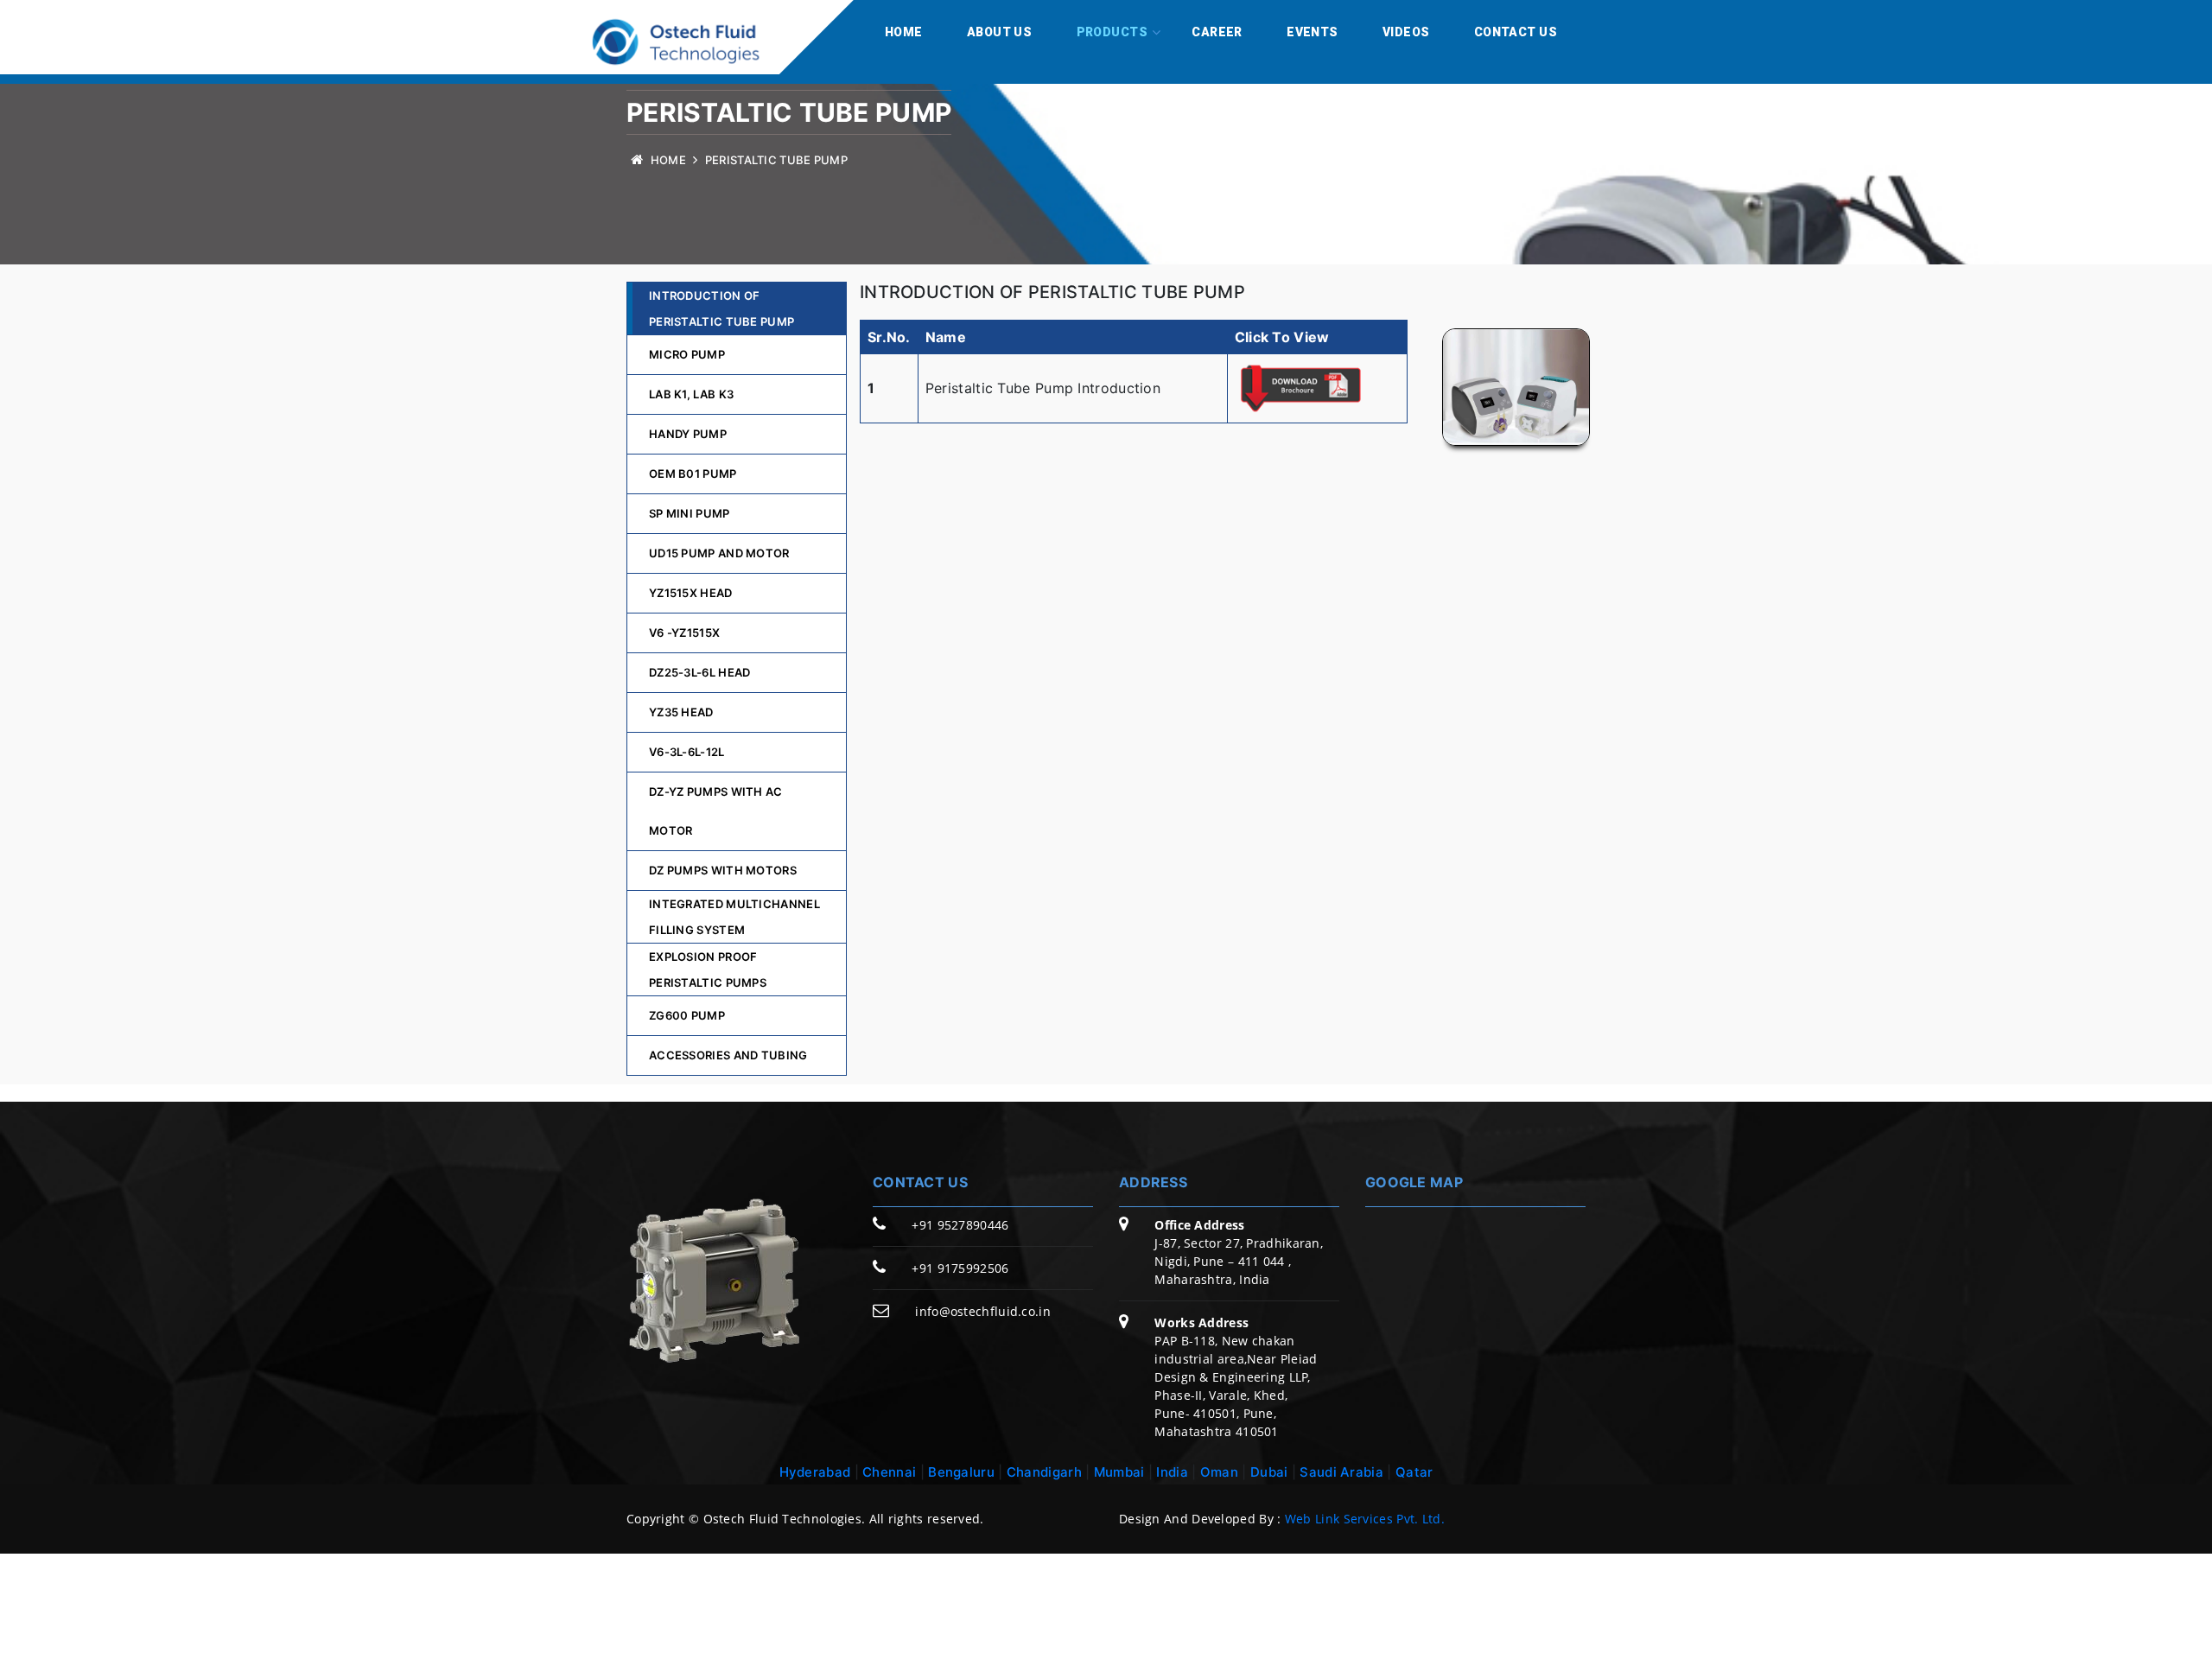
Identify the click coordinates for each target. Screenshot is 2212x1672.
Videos (1406, 32)
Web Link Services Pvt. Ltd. (1365, 1519)
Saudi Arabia (1341, 1472)
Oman (1219, 1472)
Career (1217, 32)
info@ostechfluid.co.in (983, 1311)
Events (1313, 32)
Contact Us (1516, 32)
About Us (999, 32)
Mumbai (1121, 1472)
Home (904, 32)
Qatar (1414, 1472)
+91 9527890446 (960, 1225)
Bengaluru (961, 1472)
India (1174, 1472)
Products (1112, 32)
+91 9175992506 (960, 1268)
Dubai (1269, 1472)
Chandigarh (1044, 1472)
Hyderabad (815, 1472)
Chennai (889, 1472)
